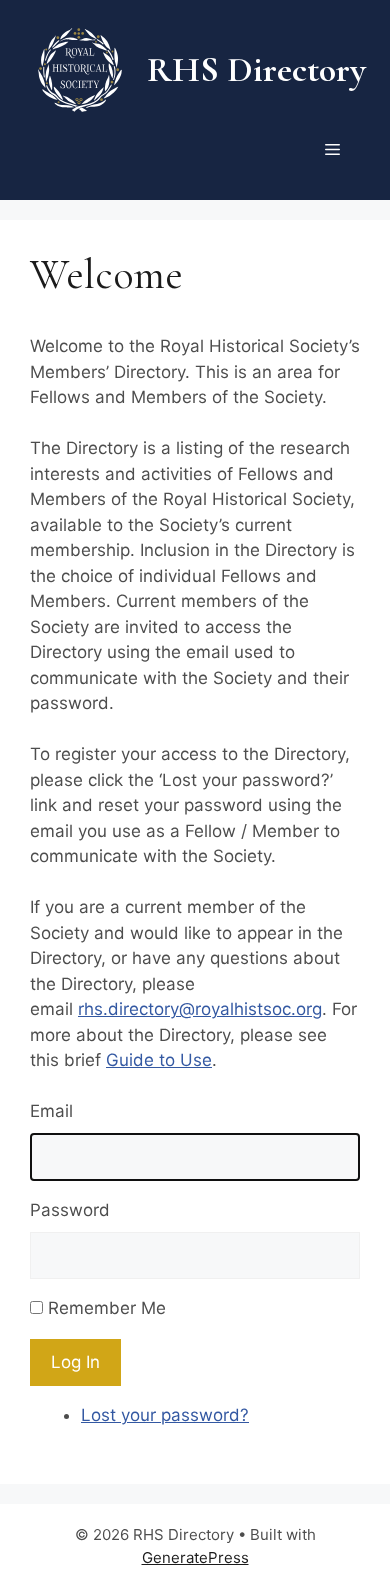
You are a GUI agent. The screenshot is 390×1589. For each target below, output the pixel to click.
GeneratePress (195, 1557)
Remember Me (107, 1308)
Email (51, 1111)
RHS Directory (256, 69)
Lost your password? (165, 1415)
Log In (75, 1362)
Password (70, 1210)
